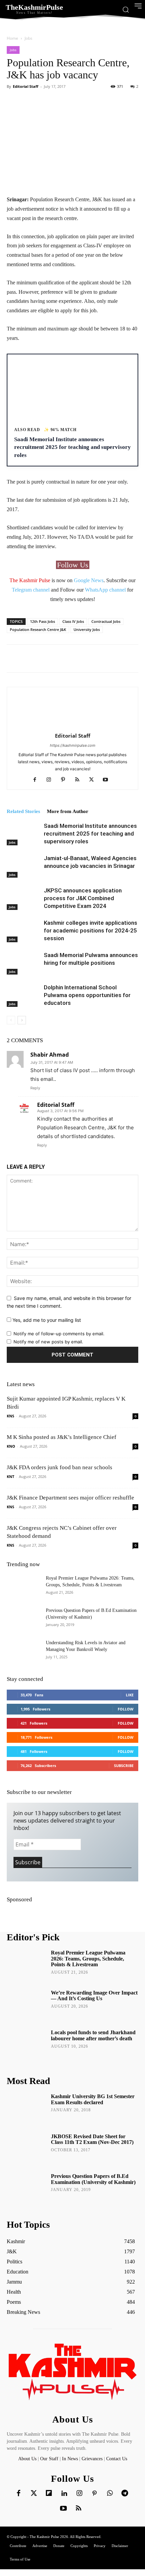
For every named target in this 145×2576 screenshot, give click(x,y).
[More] (123, 102)
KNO (11, 1446)
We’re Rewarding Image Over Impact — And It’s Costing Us (94, 1996)
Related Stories (23, 811)
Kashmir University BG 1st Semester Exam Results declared (93, 2099)
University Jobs (87, 629)
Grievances (92, 2459)
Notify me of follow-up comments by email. (59, 1334)
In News (70, 2459)
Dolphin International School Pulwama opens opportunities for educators (87, 995)
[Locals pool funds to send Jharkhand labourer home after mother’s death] (26, 2045)
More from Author (68, 811)
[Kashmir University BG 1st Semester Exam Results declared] (26, 2109)
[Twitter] (34, 2494)
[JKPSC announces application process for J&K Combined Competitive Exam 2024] (24, 898)
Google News (89, 580)
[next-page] (22, 1020)
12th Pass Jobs (42, 621)
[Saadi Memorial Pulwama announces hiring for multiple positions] (24, 963)
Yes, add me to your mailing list (46, 1320)
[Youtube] (108, 780)
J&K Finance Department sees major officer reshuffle (70, 1498)
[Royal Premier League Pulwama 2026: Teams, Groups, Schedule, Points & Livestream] (24, 1587)
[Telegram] (125, 2494)
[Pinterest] (66, 780)
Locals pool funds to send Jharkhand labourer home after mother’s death (93, 2035)
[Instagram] (51, 780)
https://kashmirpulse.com (73, 745)
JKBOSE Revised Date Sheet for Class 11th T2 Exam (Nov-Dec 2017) (92, 2139)
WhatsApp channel (105, 590)
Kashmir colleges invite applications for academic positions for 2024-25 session (91, 930)
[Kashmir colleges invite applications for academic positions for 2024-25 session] (24, 931)
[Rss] (79, 2509)
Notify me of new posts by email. (48, 1342)
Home (12, 38)
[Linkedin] (64, 2494)
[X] (94, 780)
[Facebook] (37, 780)
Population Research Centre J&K (38, 629)
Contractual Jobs (106, 621)
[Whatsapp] (110, 2494)
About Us (28, 2459)
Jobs (28, 38)
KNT (10, 1476)
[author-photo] (72, 726)
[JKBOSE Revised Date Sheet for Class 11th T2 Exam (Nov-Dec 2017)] (26, 2149)
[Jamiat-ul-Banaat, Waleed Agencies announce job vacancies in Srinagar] (24, 866)
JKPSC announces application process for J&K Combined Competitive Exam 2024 (83, 898)
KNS (10, 1416)
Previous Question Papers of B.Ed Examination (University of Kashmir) (93, 2179)
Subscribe (124, 1766)
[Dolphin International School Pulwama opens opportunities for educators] (24, 995)
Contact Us (117, 2459)
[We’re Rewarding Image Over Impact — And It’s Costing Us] (26, 2005)
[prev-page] (11, 1020)
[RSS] (80, 780)
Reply (35, 1088)
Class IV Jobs (73, 621)
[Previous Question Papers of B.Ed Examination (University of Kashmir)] (24, 1619)
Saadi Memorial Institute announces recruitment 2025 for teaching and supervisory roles (90, 834)
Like (130, 1695)
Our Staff (49, 2459)
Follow (126, 1709)
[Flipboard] (49, 2494)
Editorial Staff (26, 86)
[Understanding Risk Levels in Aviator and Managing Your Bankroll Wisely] (24, 1651)
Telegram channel (31, 590)
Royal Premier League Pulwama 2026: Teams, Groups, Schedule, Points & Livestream (88, 1959)
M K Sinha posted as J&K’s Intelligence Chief (62, 1437)
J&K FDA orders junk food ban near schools (60, 1467)
